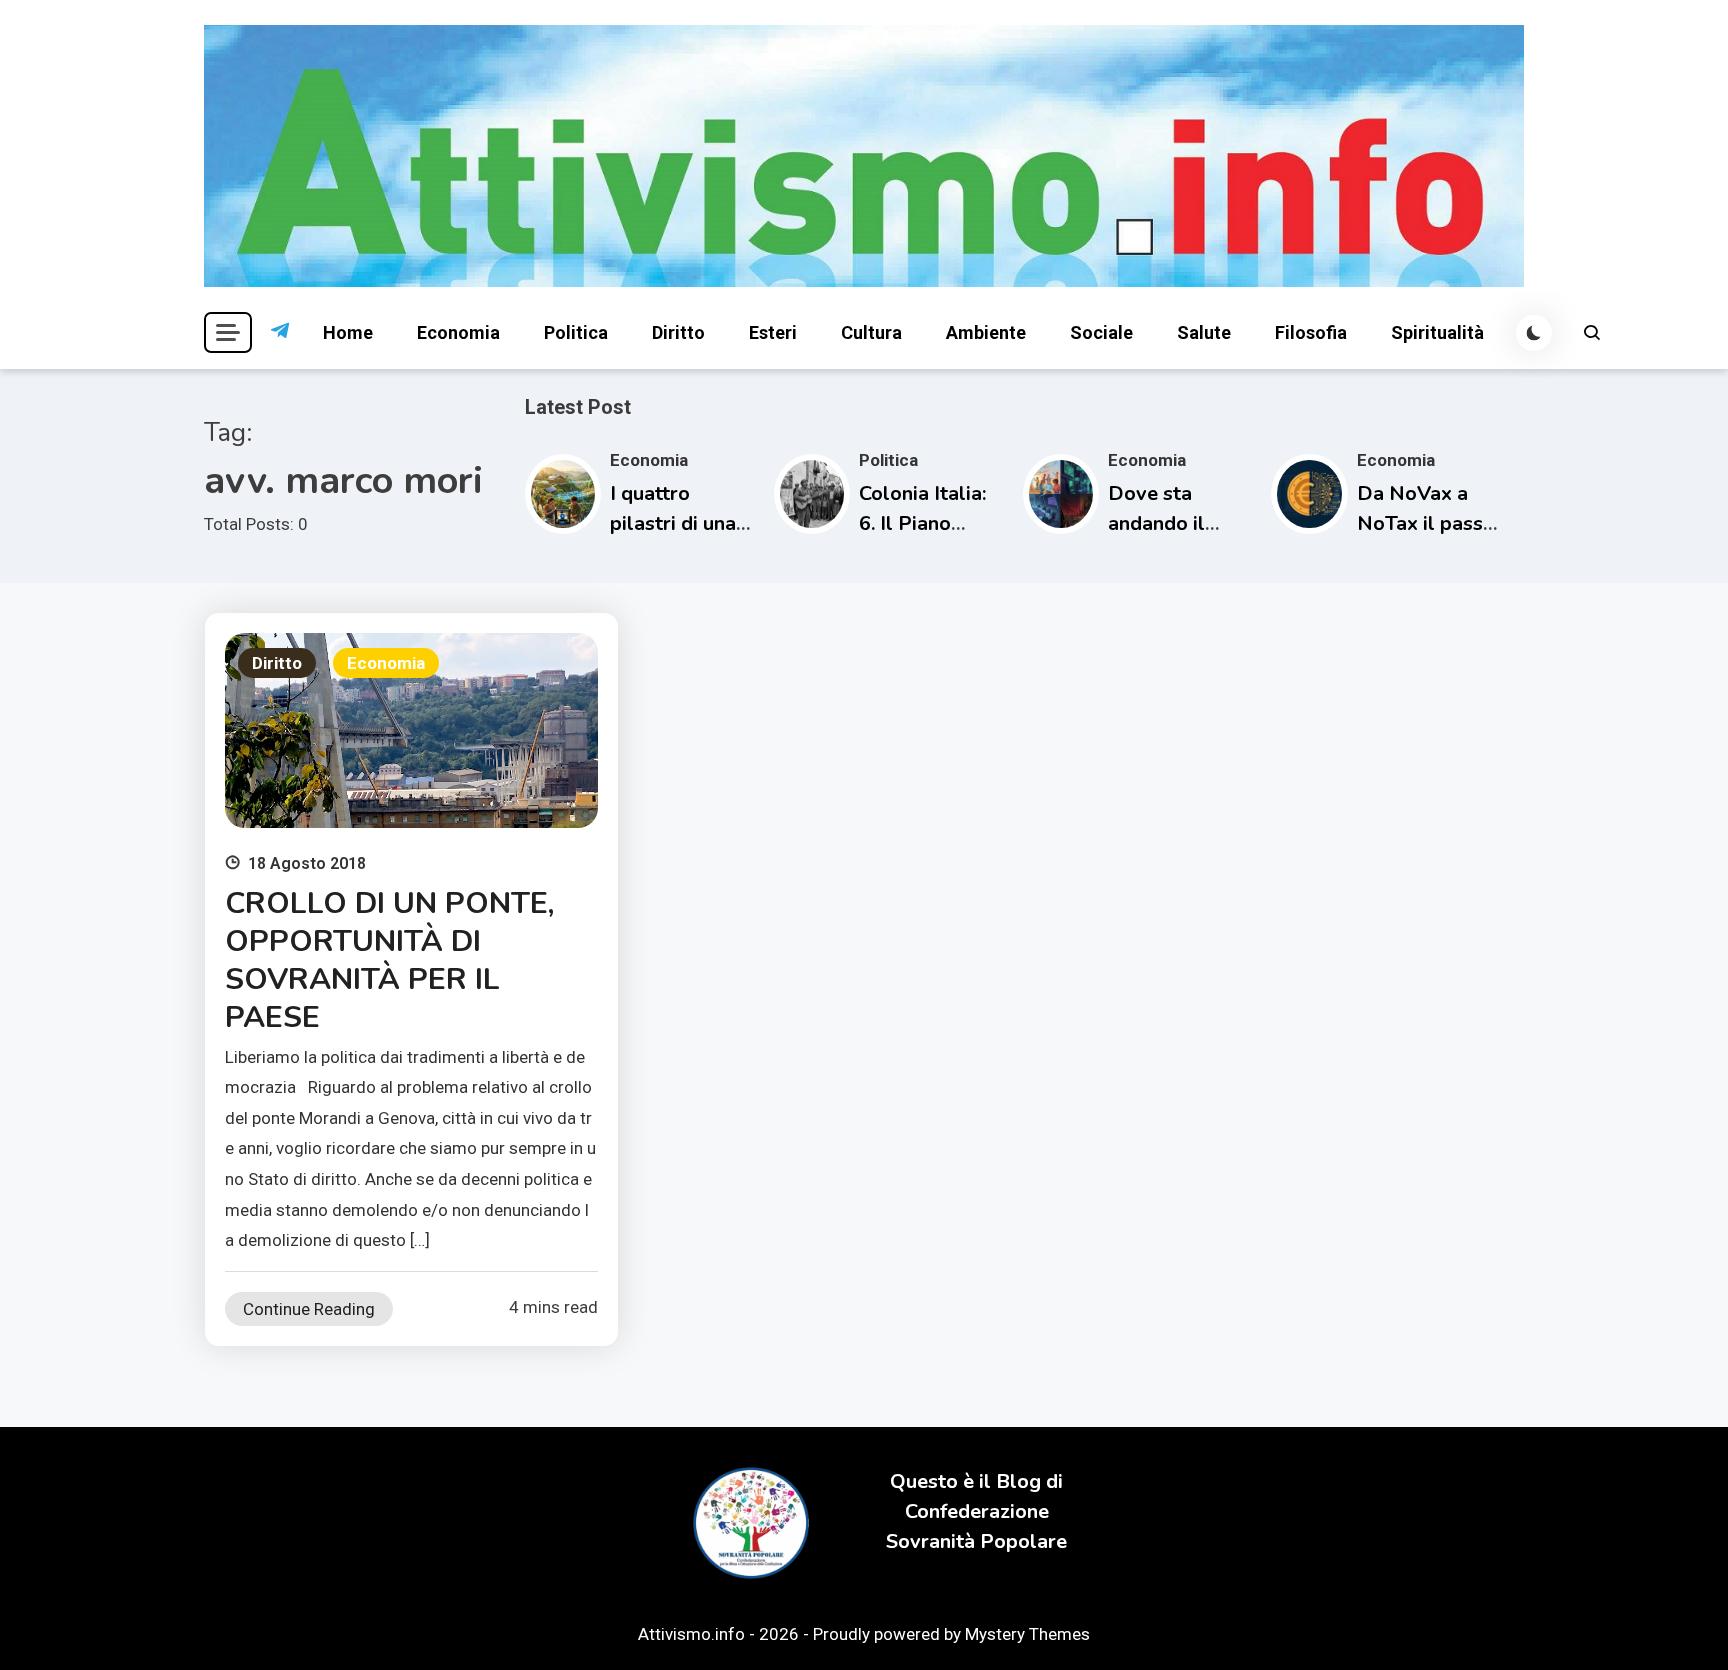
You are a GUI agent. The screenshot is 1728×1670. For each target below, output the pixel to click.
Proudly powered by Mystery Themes (951, 1634)
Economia (458, 332)
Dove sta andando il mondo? (1156, 523)
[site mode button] (1534, 333)
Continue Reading (309, 1309)
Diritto (678, 332)
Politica (576, 332)
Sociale (1101, 332)
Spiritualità (1437, 332)
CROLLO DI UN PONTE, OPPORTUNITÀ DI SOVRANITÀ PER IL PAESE (389, 960)
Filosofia (1311, 332)
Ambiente (986, 332)
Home (348, 332)
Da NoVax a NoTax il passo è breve (1426, 523)
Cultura (871, 332)
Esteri (773, 332)
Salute (1204, 332)
